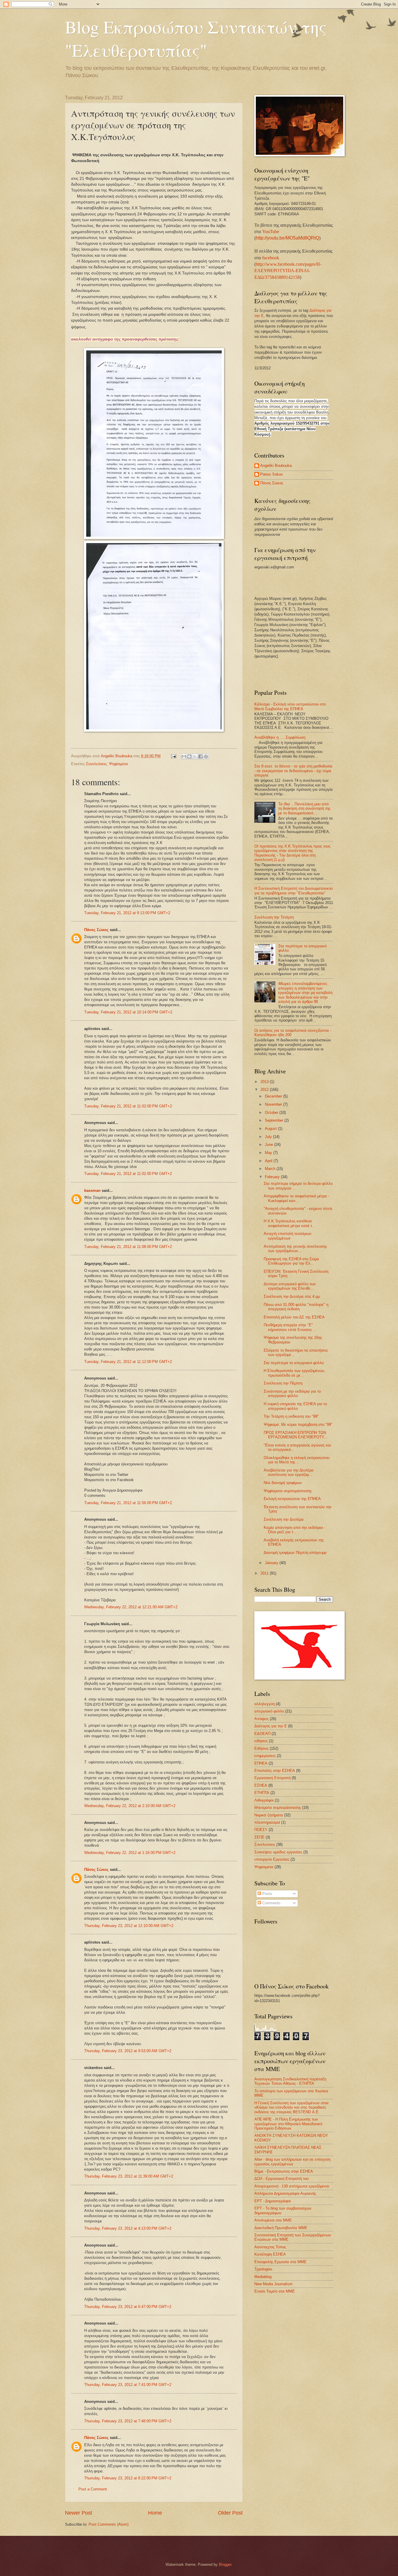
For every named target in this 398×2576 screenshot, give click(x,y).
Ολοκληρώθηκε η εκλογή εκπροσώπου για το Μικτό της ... (297, 1460)
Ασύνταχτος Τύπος (270, 2247)
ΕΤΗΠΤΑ (262, 1793)
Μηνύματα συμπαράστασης (278, 1808)
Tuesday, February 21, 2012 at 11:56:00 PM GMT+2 (128, 1503)
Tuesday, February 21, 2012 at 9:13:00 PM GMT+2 (127, 913)
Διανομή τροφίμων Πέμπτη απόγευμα (295, 1553)
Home (155, 2513)
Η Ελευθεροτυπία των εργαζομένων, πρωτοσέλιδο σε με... (295, 1373)
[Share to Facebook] (200, 756)
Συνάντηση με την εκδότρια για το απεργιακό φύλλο (292, 1394)
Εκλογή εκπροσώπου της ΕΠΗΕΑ (292, 1499)
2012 (265, 1090)
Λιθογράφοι (264, 1800)
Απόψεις (261, 1719)
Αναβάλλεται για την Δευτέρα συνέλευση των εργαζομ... (289, 1472)
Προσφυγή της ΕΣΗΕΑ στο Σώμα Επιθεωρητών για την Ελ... (291, 1261)
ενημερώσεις (265, 1756)
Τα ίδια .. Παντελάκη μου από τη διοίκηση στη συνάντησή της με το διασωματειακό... (304, 809)
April (269, 1161)
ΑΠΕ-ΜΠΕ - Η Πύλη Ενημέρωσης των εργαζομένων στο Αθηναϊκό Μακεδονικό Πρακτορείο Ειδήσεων (288, 2124)
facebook (271, 258)
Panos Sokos (272, 474)
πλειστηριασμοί (267, 1822)
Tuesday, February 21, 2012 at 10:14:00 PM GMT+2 (128, 1012)
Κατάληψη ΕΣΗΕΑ (270, 2254)
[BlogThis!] (189, 756)
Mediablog (263, 2277)
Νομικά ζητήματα (269, 1815)
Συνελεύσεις (96, 764)
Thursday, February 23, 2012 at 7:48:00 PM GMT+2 (128, 2421)
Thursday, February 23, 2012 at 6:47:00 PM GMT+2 (128, 2307)
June (270, 1145)
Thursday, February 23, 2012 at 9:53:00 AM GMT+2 (128, 2051)
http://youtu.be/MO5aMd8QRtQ (287, 238)
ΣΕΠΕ (259, 1837)
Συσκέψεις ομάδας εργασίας (278, 1852)
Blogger (225, 2565)
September (275, 1120)
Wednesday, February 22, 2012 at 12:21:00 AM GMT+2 (131, 1607)
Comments (271, 1903)
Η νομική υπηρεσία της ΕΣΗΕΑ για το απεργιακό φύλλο (295, 1406)
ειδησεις (261, 1741)
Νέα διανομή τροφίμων (283, 1483)
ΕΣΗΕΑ (261, 1785)
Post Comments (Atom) (109, 2524)
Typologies (263, 2269)
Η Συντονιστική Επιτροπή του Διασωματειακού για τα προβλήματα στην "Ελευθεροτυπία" (294, 891)
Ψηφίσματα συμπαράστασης (288, 1491)
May (269, 1153)
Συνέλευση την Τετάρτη (274, 917)
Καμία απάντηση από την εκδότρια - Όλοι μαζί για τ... (294, 1530)
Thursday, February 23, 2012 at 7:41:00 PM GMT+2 (128, 2385)
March (271, 1169)
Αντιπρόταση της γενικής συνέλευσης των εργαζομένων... (295, 1249)
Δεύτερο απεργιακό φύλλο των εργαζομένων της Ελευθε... (290, 1286)
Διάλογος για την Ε (271, 1726)
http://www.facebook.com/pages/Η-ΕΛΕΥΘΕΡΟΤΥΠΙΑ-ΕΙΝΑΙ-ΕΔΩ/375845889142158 (288, 271)
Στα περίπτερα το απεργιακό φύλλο (294, 1363)
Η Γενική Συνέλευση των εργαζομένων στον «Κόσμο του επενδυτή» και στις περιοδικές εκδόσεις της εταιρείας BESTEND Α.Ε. (292, 2107)
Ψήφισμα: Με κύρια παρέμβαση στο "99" (298, 1424)
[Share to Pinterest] (206, 756)
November (274, 1104)
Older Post (230, 2513)
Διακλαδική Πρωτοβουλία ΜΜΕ (281, 2228)
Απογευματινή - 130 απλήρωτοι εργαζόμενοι (292, 2186)
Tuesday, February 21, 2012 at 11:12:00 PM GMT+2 (128, 1362)
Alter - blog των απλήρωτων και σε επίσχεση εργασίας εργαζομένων (292, 2162)
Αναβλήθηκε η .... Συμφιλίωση (280, 737)
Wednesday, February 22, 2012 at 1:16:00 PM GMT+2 (130, 1853)
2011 (265, 1573)
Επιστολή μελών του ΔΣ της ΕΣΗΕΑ (294, 1317)
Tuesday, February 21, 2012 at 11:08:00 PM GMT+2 (128, 1247)
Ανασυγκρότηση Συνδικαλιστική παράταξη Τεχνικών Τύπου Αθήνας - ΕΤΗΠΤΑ (290, 2081)
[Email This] (184, 756)
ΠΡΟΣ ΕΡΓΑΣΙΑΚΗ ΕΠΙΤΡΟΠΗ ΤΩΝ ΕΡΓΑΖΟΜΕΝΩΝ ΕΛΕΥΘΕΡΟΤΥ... (295, 1435)
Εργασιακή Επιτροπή (272, 1778)
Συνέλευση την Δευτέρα (284, 1519)
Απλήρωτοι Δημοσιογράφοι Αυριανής (285, 2193)
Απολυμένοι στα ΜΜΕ (273, 2220)
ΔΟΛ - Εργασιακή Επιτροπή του (281, 2179)
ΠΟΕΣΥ (261, 1830)
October (272, 1113)
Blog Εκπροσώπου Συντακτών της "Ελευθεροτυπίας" (196, 38)
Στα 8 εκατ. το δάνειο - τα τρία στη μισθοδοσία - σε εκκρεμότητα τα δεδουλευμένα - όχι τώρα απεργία (293, 771)
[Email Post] (173, 756)
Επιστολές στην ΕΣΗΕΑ (275, 1771)
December (274, 1096)
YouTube (271, 232)
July (269, 1137)
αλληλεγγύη (265, 1704)
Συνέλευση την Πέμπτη (283, 1383)
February (273, 1177)
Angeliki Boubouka (276, 466)
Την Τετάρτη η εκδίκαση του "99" (291, 1416)
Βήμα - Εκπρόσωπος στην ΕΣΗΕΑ (284, 2171)
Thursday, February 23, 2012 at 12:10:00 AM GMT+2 (129, 1926)
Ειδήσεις (261, 1748)
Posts (267, 1894)
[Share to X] (195, 756)
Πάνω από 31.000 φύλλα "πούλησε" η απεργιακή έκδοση (296, 1307)
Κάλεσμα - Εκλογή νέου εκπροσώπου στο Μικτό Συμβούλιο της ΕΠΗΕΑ (290, 706)
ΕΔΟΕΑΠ (262, 1734)
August (271, 1129)
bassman (92, 1191)
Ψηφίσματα (118, 764)
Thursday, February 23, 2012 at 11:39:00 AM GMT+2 (129, 2176)
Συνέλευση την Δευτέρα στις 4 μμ (292, 1296)
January (272, 1563)
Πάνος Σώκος (96, 930)
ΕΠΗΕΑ (261, 1763)
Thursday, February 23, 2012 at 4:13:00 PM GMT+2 (128, 2228)
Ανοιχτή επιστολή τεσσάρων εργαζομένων (288, 1236)
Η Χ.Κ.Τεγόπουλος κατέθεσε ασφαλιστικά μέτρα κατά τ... (290, 1223)
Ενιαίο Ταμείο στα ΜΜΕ (275, 2291)
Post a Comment (93, 2489)
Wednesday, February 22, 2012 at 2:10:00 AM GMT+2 (130, 1806)
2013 (265, 1082)
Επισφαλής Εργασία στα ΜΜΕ (280, 2262)
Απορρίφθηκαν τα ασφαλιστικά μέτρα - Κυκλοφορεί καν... (296, 1198)
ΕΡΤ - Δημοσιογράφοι (273, 2201)
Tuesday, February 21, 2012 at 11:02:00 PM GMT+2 (128, 1106)
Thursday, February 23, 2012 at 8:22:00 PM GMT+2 (128, 2478)
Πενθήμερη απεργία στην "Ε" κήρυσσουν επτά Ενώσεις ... (290, 1327)
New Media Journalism (273, 2284)
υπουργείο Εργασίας (272, 1859)
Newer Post (79, 2513)
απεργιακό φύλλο (269, 1711)
